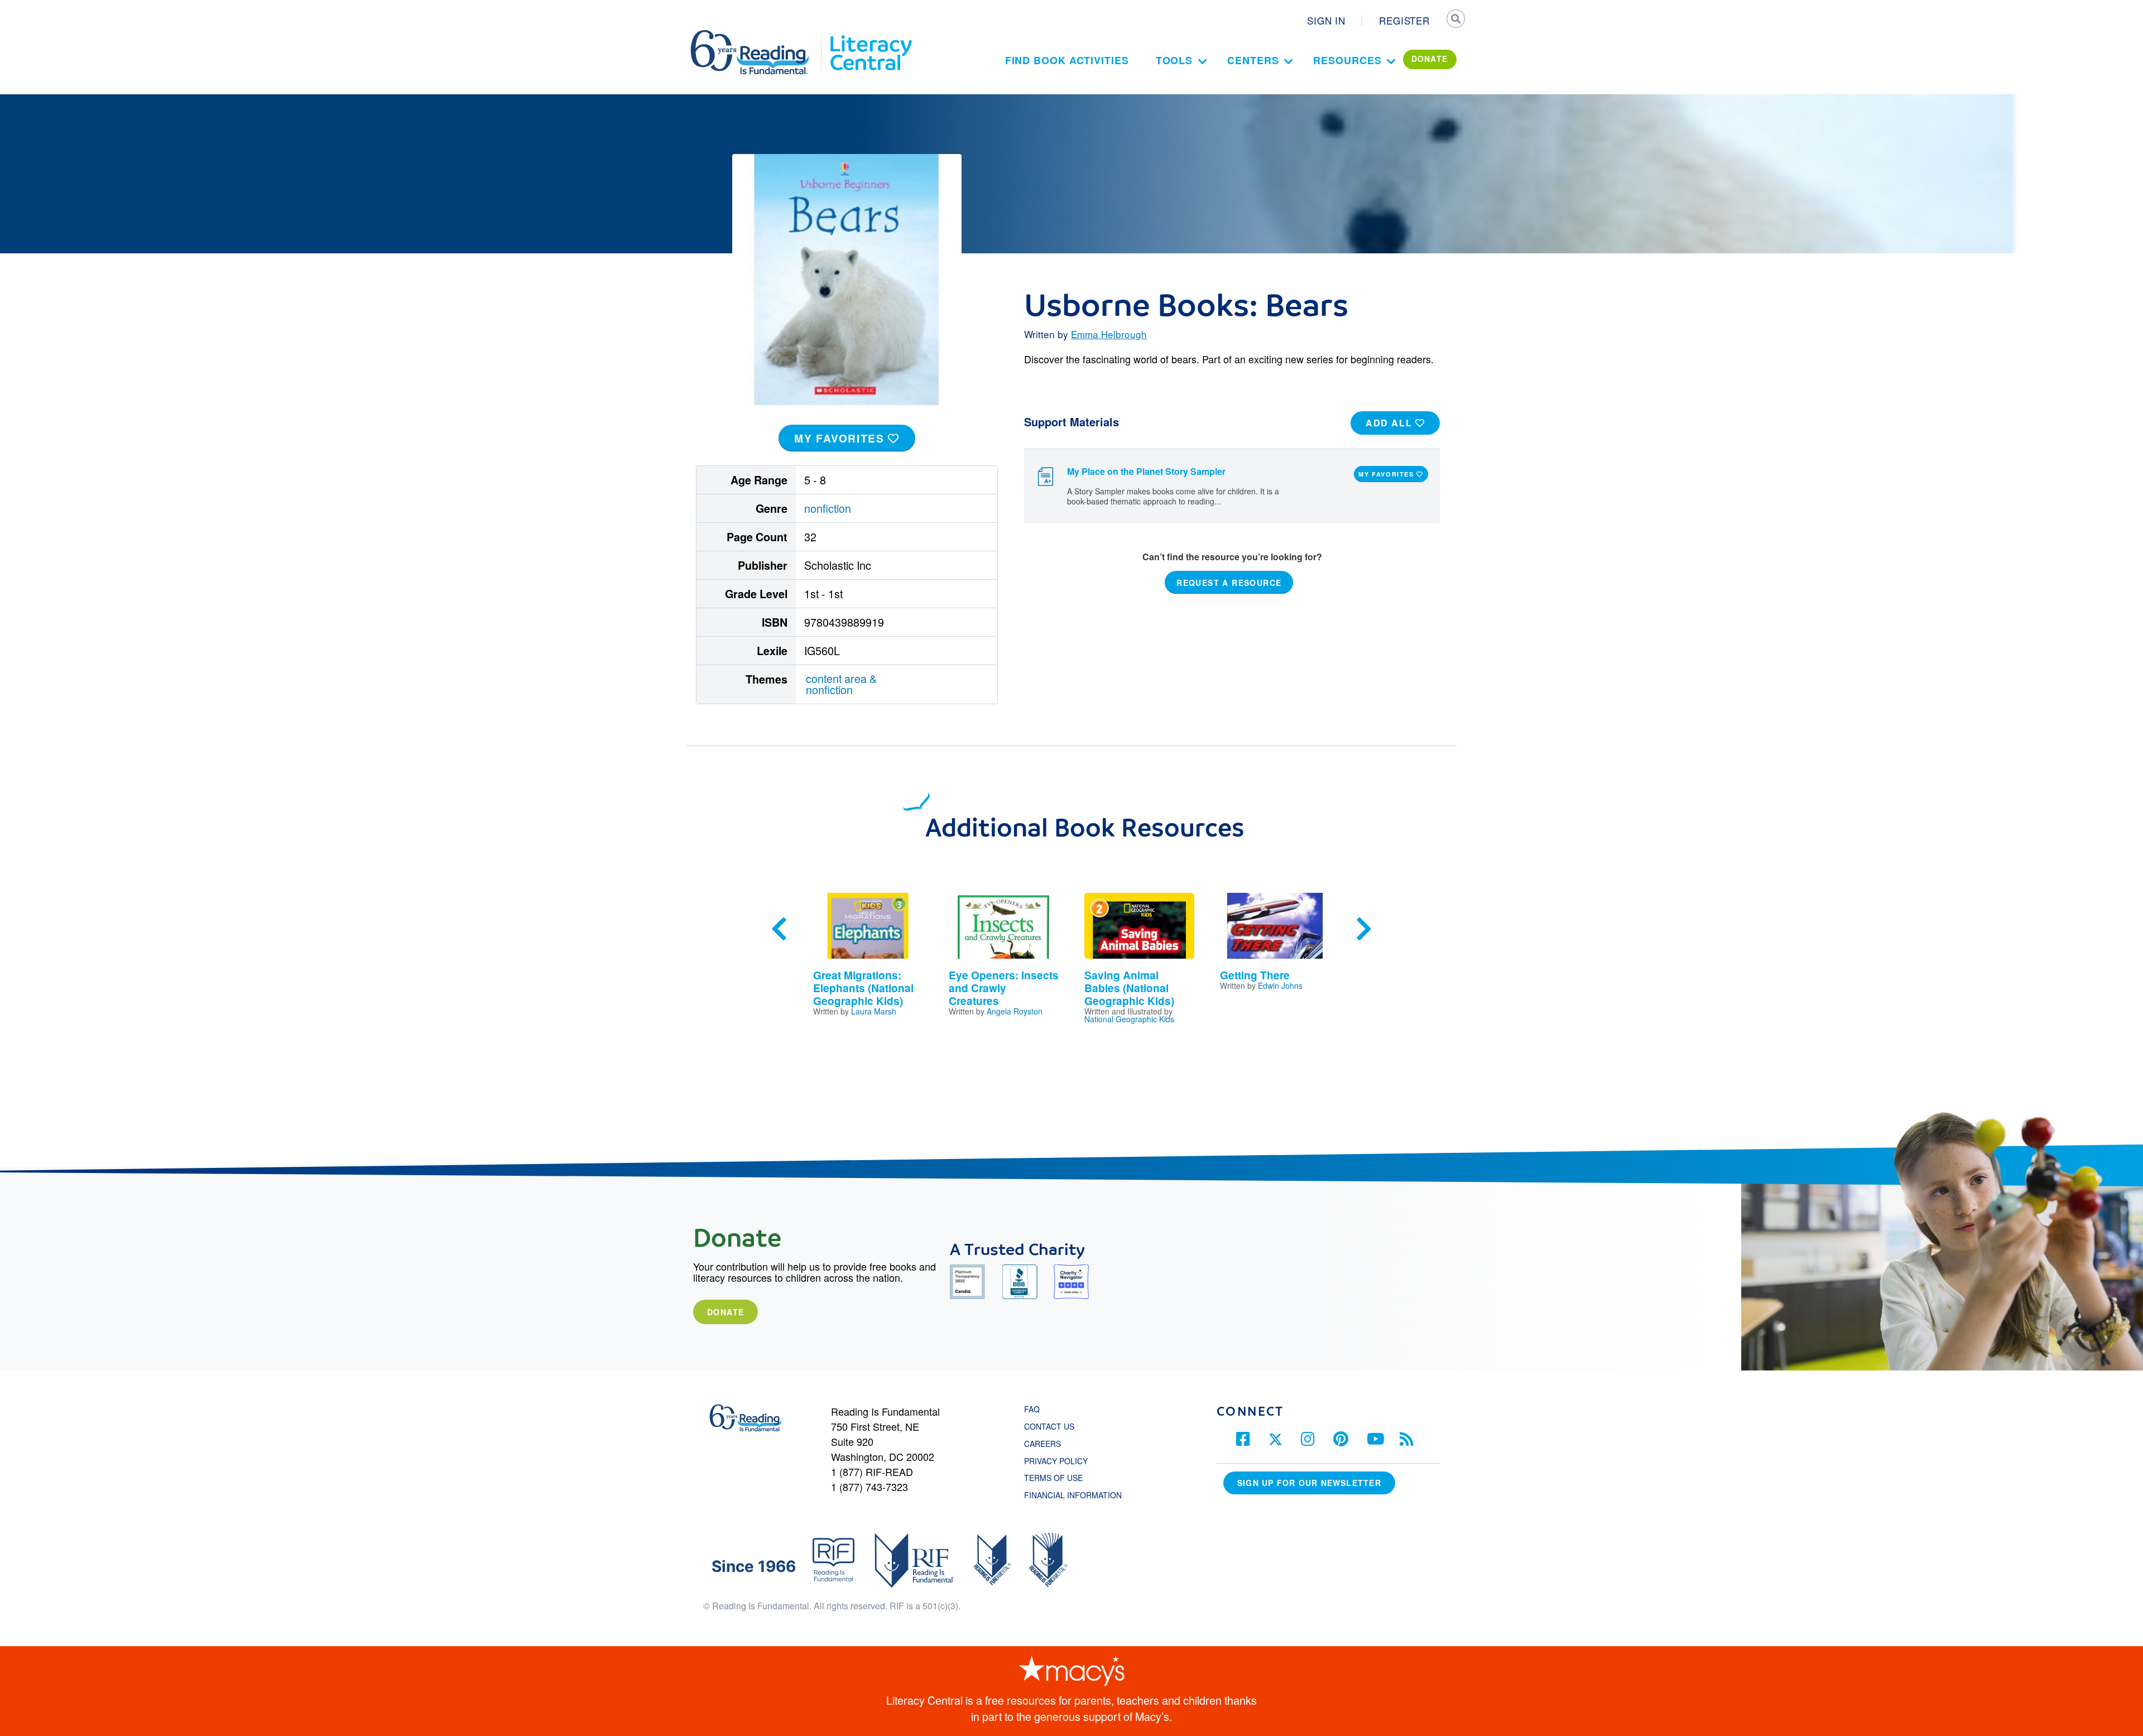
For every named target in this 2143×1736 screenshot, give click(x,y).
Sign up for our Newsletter (1309, 1483)
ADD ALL (1390, 423)
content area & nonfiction (841, 684)
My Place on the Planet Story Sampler (1146, 471)
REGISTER (1404, 20)
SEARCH (1455, 20)
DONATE (1430, 59)
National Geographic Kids (1129, 1019)
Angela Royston (1015, 1011)
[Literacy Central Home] (870, 35)
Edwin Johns (1280, 985)
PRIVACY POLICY (1056, 1461)
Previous (779, 929)
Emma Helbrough (1109, 334)
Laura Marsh (874, 1011)
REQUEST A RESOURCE (1229, 582)
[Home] (758, 35)
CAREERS (1042, 1444)
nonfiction (828, 508)
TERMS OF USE (1059, 1478)
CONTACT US (1053, 1426)
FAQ (1032, 1409)
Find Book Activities (1067, 60)
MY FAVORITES (841, 438)
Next (1364, 929)
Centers (1253, 60)
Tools (1174, 60)
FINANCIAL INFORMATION (1073, 1495)
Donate (725, 1312)
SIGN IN (1326, 20)
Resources (1347, 60)
